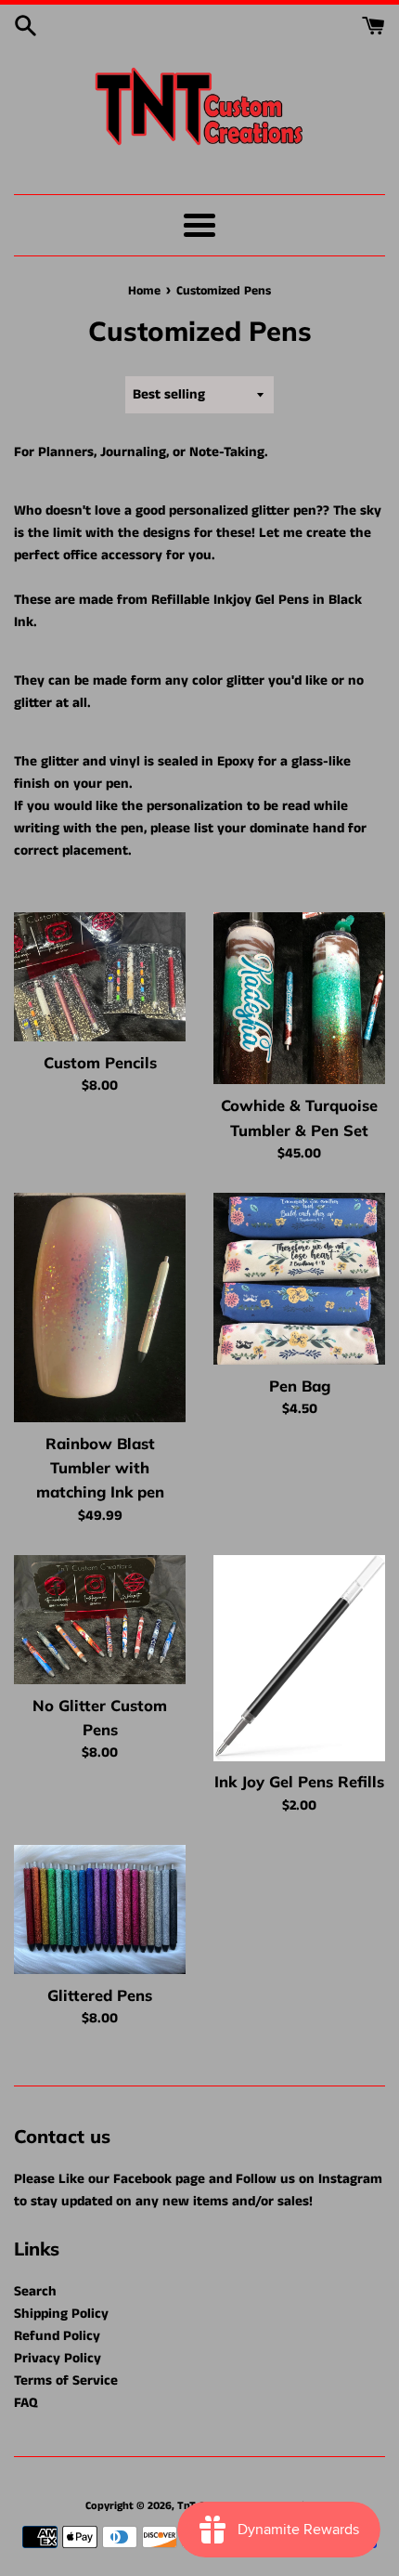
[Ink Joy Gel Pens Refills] (299, 1658)
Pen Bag (300, 1386)
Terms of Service (66, 2380)
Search (35, 2291)
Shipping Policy (61, 2314)
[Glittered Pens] (100, 1909)
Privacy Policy (58, 2358)
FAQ (26, 2403)
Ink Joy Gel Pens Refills (299, 1781)
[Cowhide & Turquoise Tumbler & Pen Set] (299, 998)
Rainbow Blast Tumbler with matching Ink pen (100, 1468)
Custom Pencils (100, 1062)
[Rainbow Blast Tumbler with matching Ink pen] (100, 1308)
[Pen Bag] (299, 1279)
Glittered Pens (100, 1995)
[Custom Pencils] (100, 977)
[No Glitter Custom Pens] (100, 1620)
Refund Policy (57, 2336)
